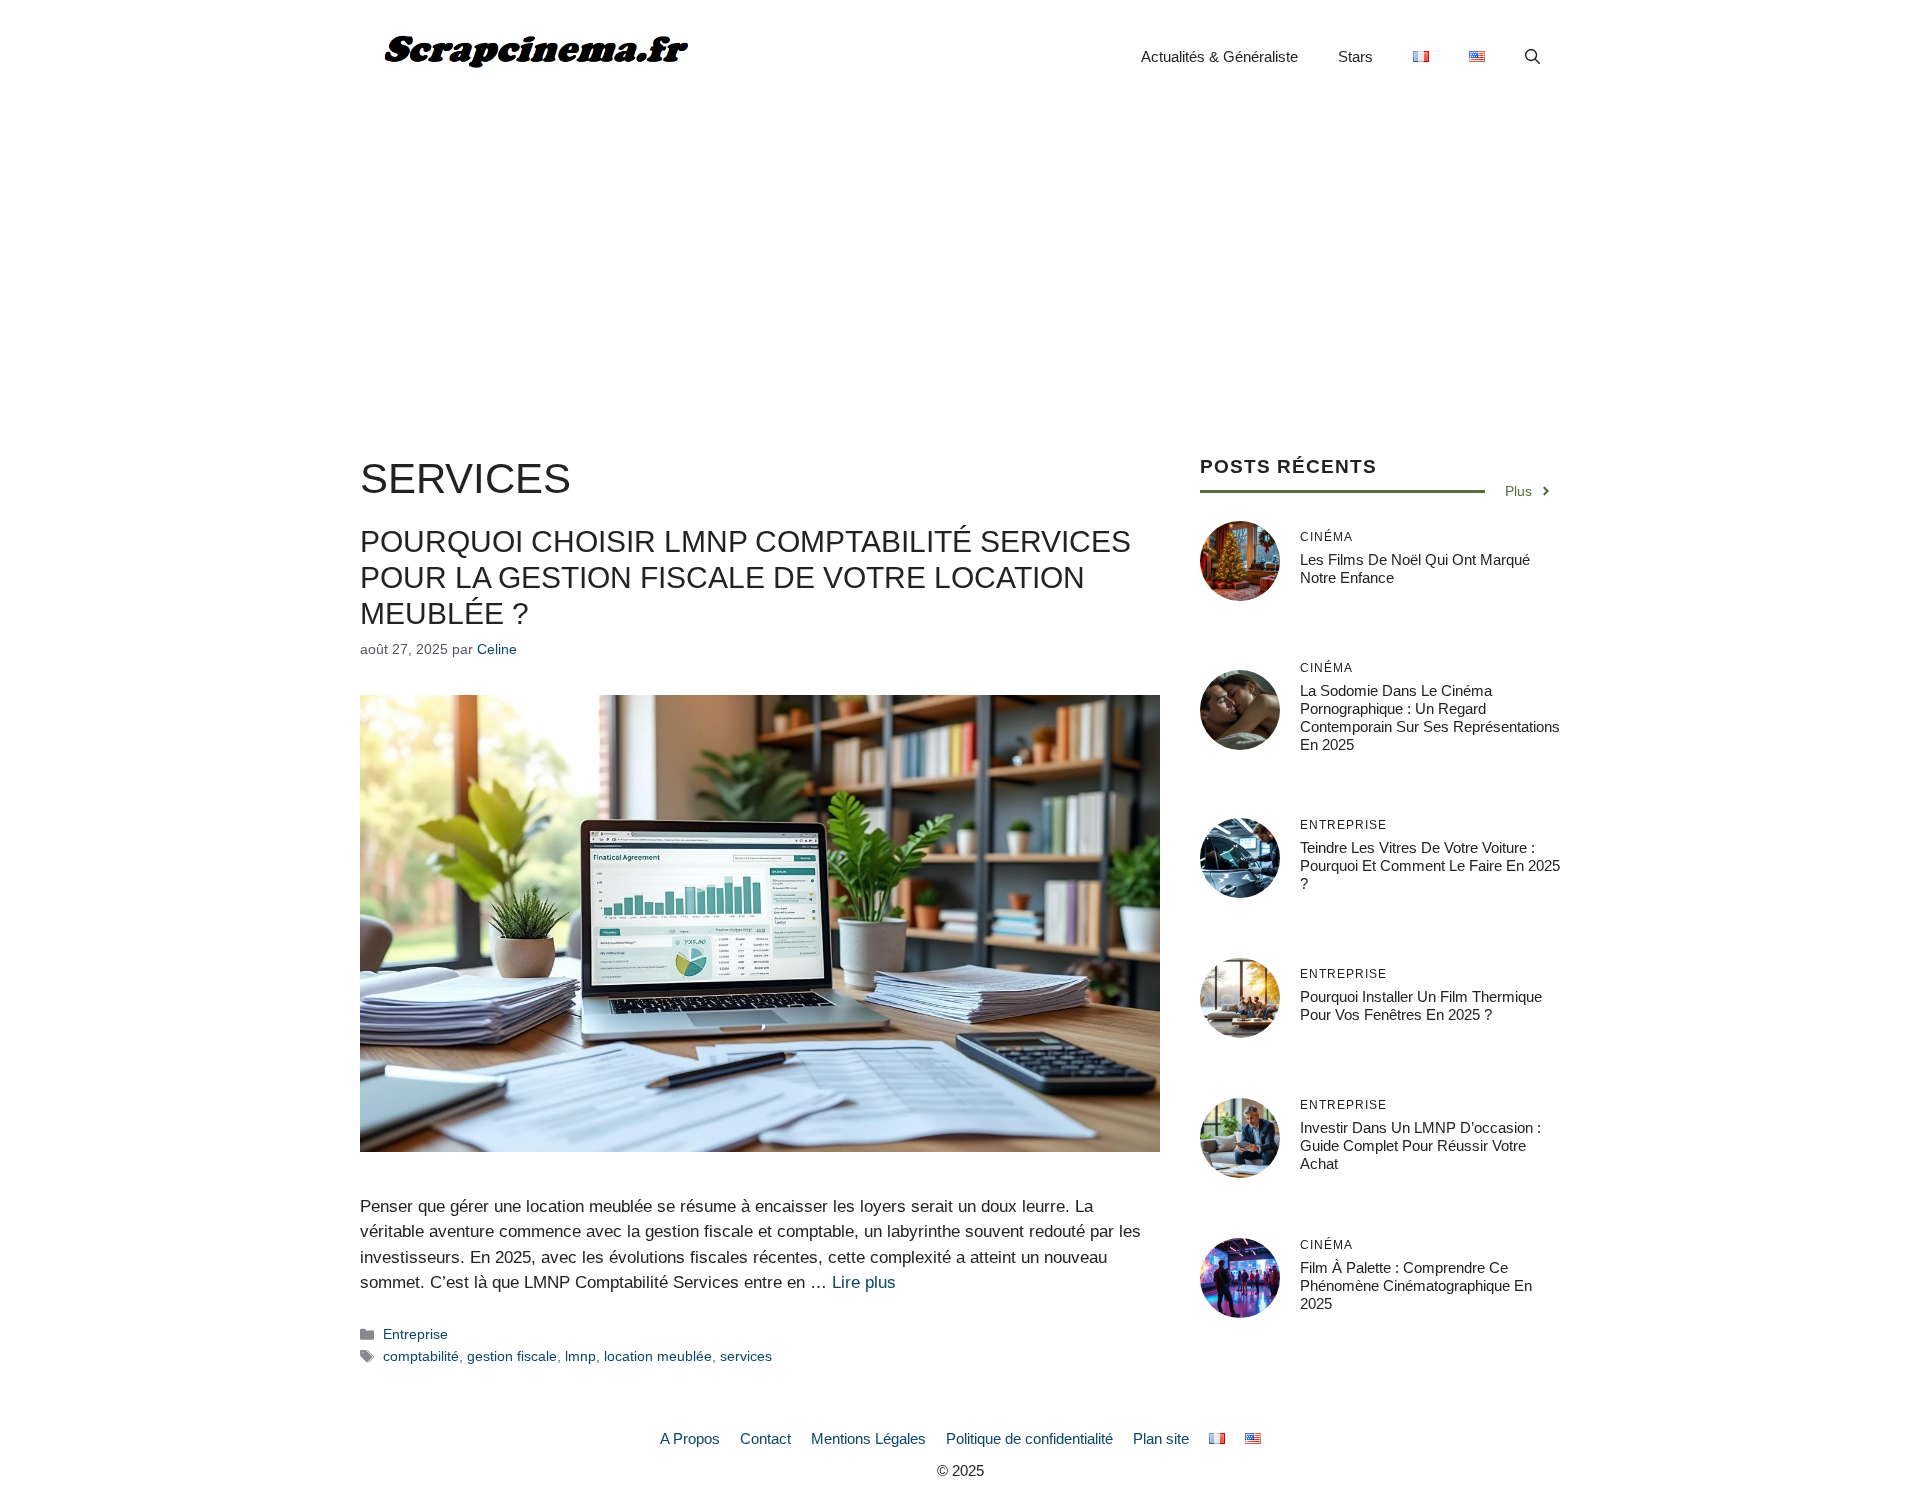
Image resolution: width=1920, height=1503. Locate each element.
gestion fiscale (512, 1356)
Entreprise (415, 1334)
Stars (1355, 56)
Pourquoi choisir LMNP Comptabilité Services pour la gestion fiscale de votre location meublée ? (745, 577)
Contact (765, 1438)
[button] (1532, 57)
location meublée (658, 1356)
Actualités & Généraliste (1219, 56)
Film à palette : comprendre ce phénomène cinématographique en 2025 (1416, 1285)
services (746, 1356)
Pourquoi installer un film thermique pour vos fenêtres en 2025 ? (1421, 1005)
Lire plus (864, 1282)
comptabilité (421, 1356)
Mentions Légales (868, 1438)
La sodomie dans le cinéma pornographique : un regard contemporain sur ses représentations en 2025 (1430, 716)
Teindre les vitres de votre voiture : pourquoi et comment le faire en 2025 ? (1430, 865)
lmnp (580, 1356)
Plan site (1161, 1438)
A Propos (690, 1438)
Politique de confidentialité (1029, 1438)
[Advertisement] (960, 264)
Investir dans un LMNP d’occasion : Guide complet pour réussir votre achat (1420, 1145)
